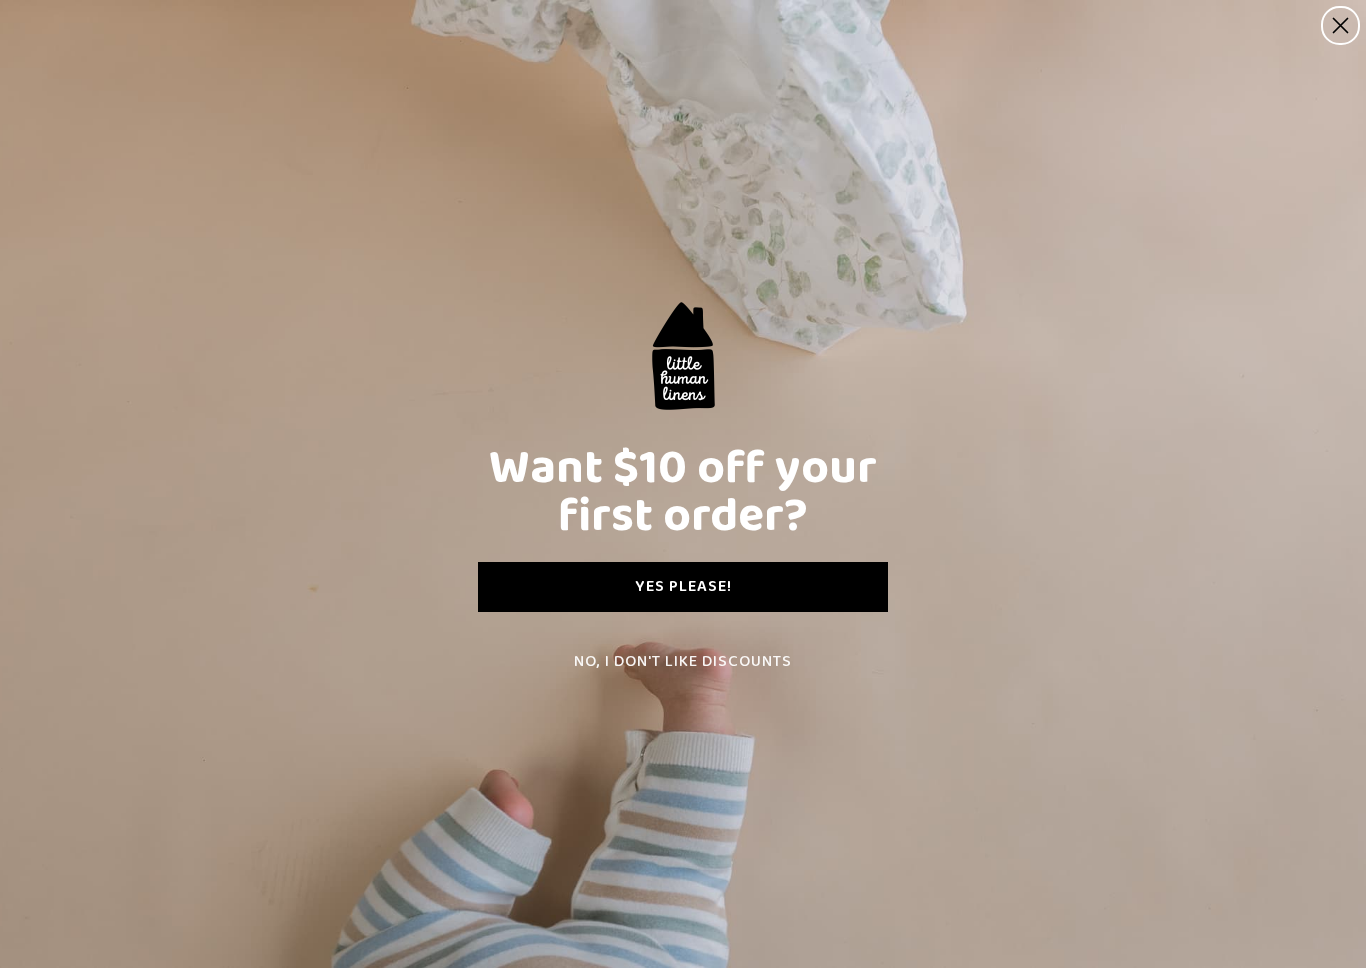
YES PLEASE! (683, 586)
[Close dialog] (1340, 25)
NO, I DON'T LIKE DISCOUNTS (683, 661)
